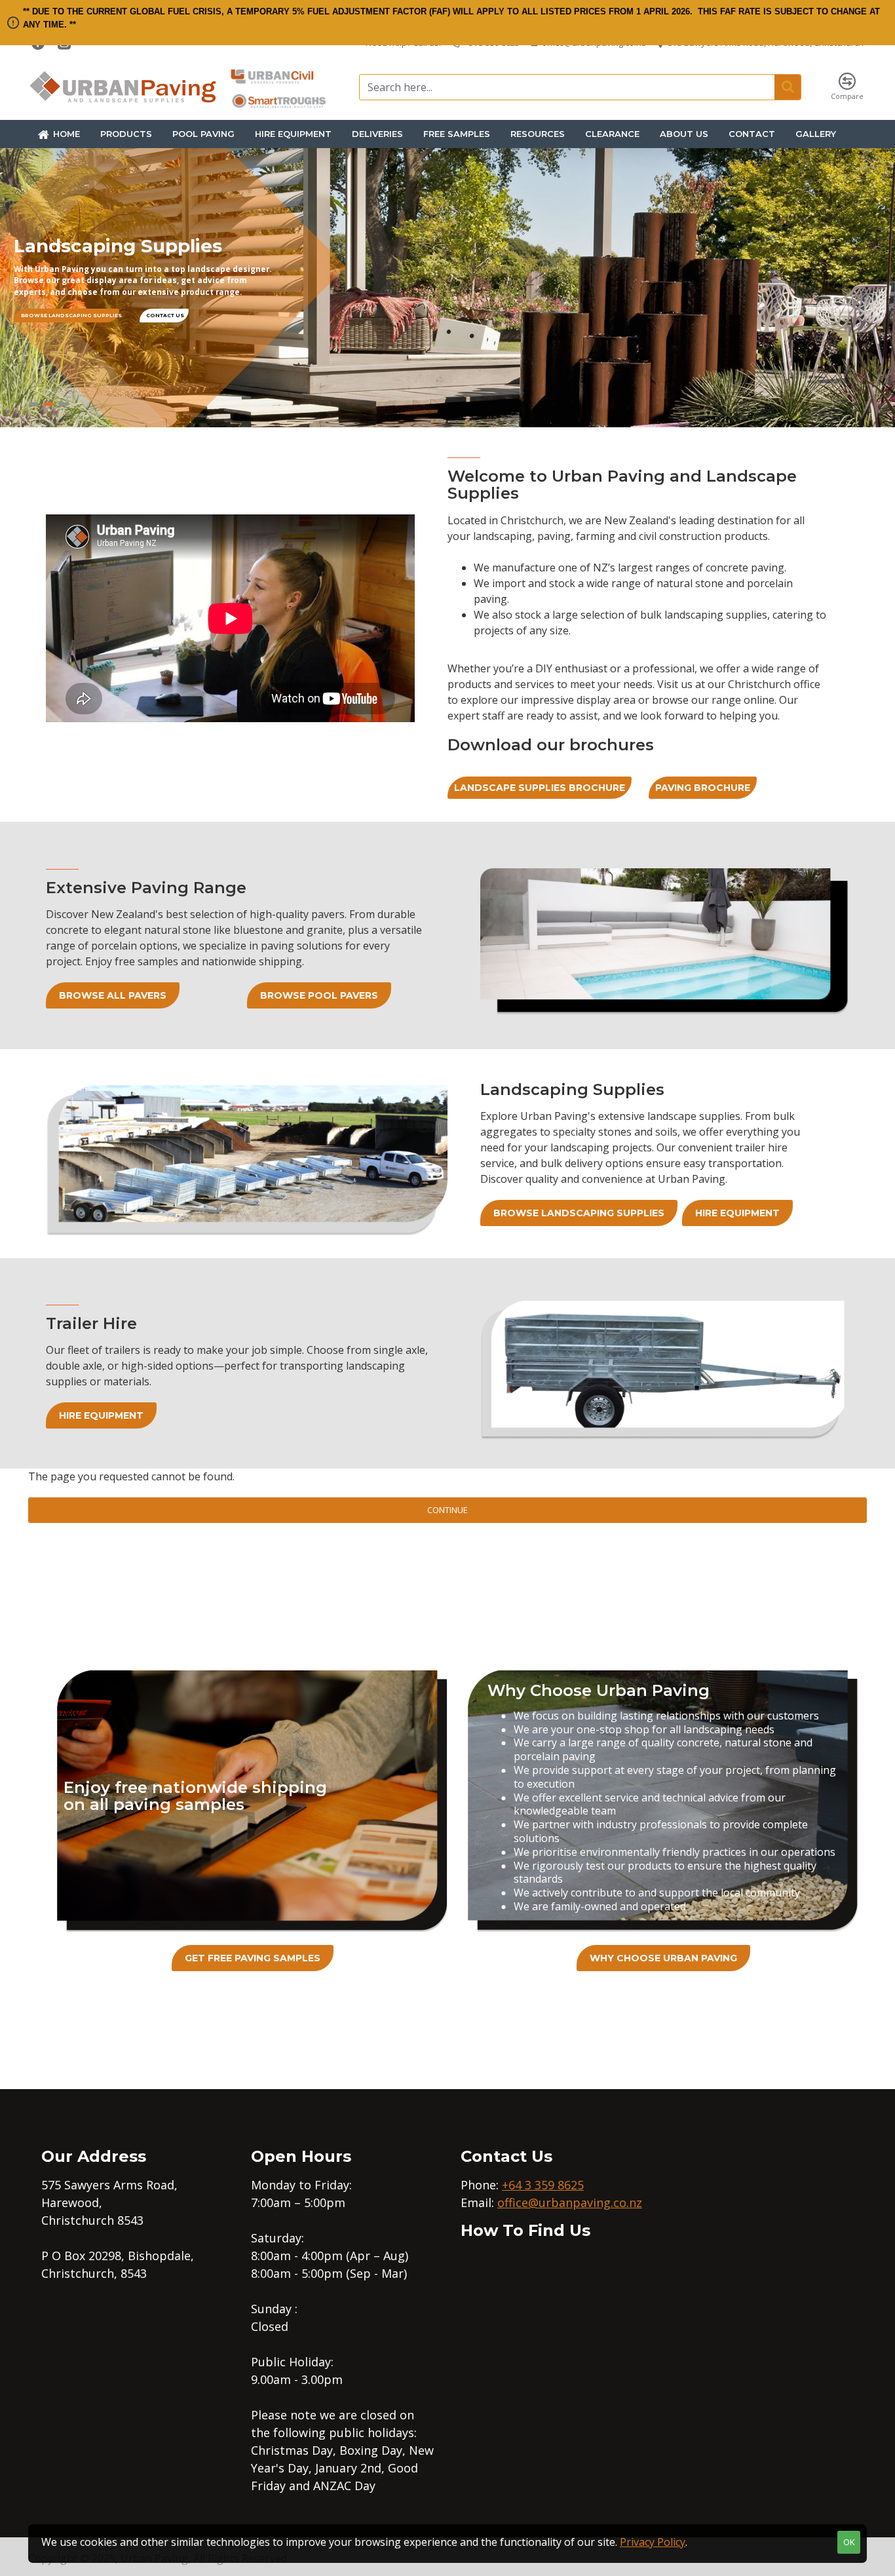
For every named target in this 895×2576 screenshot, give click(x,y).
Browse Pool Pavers (319, 995)
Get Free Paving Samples (253, 1958)
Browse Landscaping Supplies (579, 1213)
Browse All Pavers (113, 995)
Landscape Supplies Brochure (540, 788)
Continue (447, 1510)
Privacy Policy (653, 2542)
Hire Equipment (737, 1213)
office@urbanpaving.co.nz (570, 2202)
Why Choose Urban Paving (663, 1958)
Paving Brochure (703, 788)
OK (849, 2542)
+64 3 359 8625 (543, 2185)
